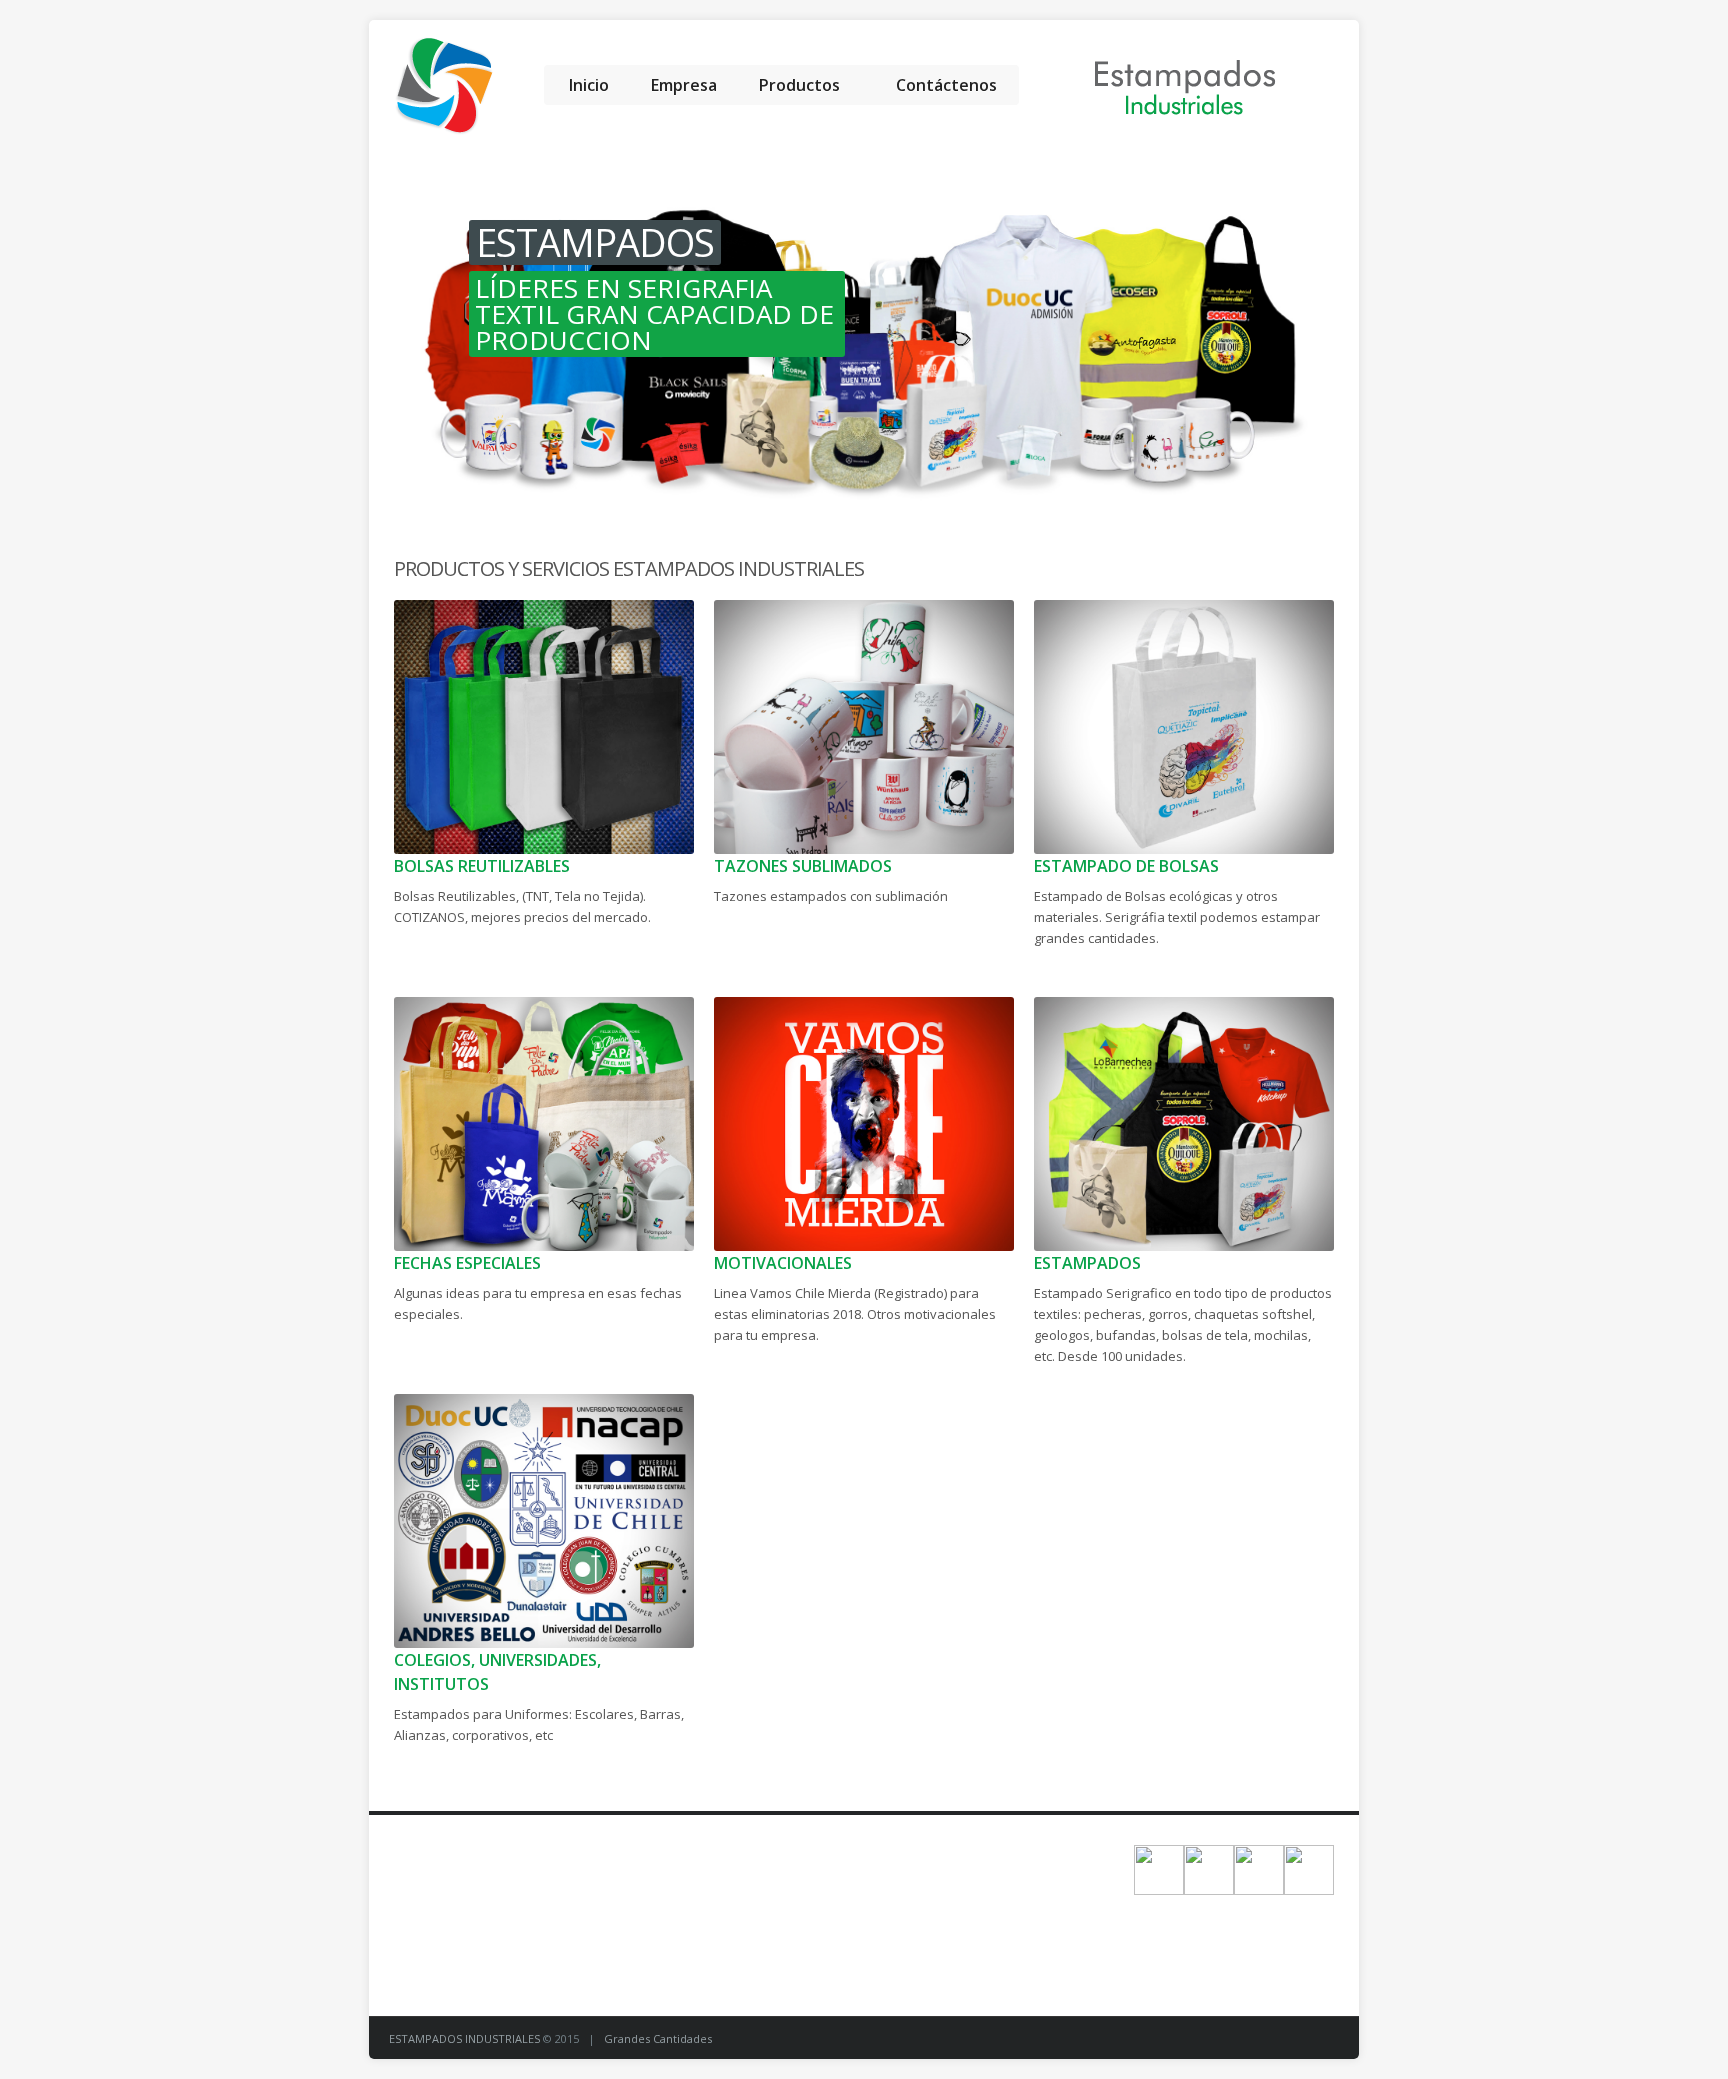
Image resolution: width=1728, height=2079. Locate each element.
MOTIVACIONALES (783, 1263)
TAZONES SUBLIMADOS (803, 866)
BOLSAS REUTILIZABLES (482, 866)
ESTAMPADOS (1087, 1263)
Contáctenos (946, 85)
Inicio (589, 85)
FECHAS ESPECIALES (467, 1263)
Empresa (684, 85)
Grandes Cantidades (658, 2038)
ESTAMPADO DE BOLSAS (1126, 866)
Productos (799, 85)
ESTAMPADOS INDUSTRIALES (466, 2038)
